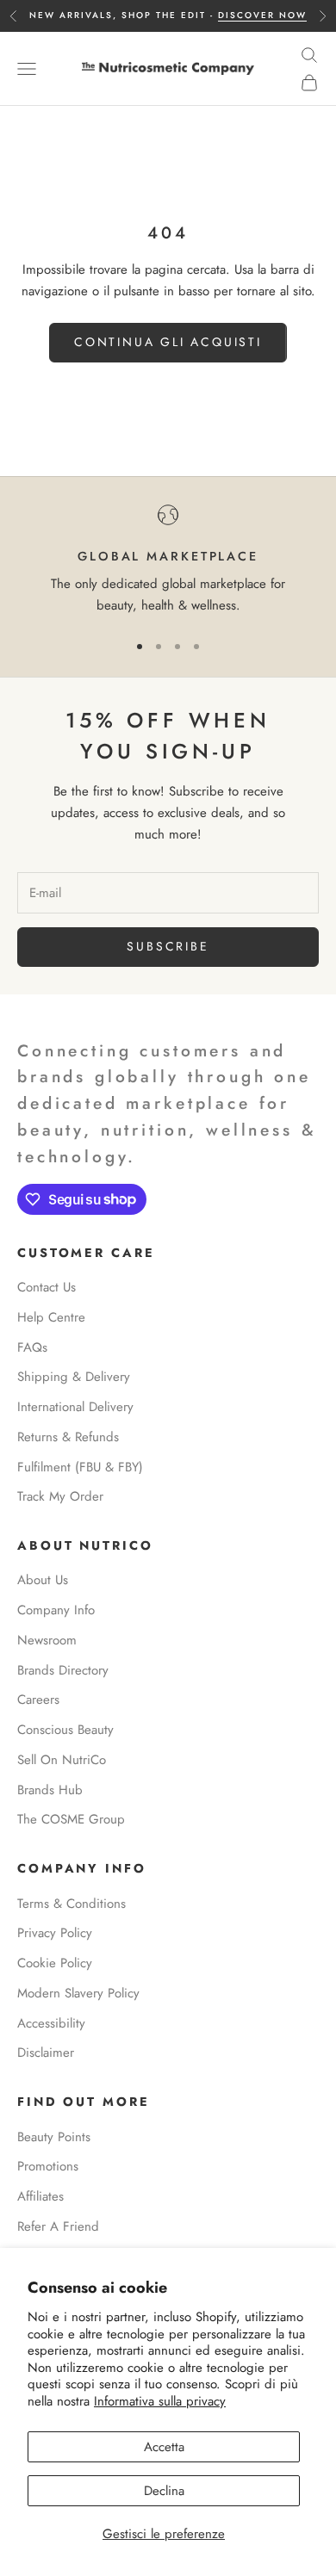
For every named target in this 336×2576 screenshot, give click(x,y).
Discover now (262, 15)
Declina (164, 2491)
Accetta (164, 2447)
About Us (43, 1580)
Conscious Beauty (65, 1730)
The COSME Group (71, 1819)
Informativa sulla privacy (160, 2401)
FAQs (32, 1347)
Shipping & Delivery (74, 1377)
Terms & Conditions (72, 1904)
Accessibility (51, 2023)
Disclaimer (46, 2053)
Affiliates (40, 2196)
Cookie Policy (55, 1963)
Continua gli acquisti (168, 342)
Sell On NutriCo (62, 1760)
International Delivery (75, 1407)
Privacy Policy (55, 1933)
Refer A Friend (58, 2226)
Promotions (48, 2166)
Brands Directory (63, 1670)
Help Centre (51, 1317)
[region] (168, 560)
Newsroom (47, 1640)
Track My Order (60, 1496)
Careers (38, 1700)
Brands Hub (50, 1790)
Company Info (56, 1610)
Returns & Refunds (68, 1437)
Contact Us (47, 1287)
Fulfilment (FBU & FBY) (80, 1467)
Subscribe (168, 946)
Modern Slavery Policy (78, 1993)
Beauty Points (54, 2137)
